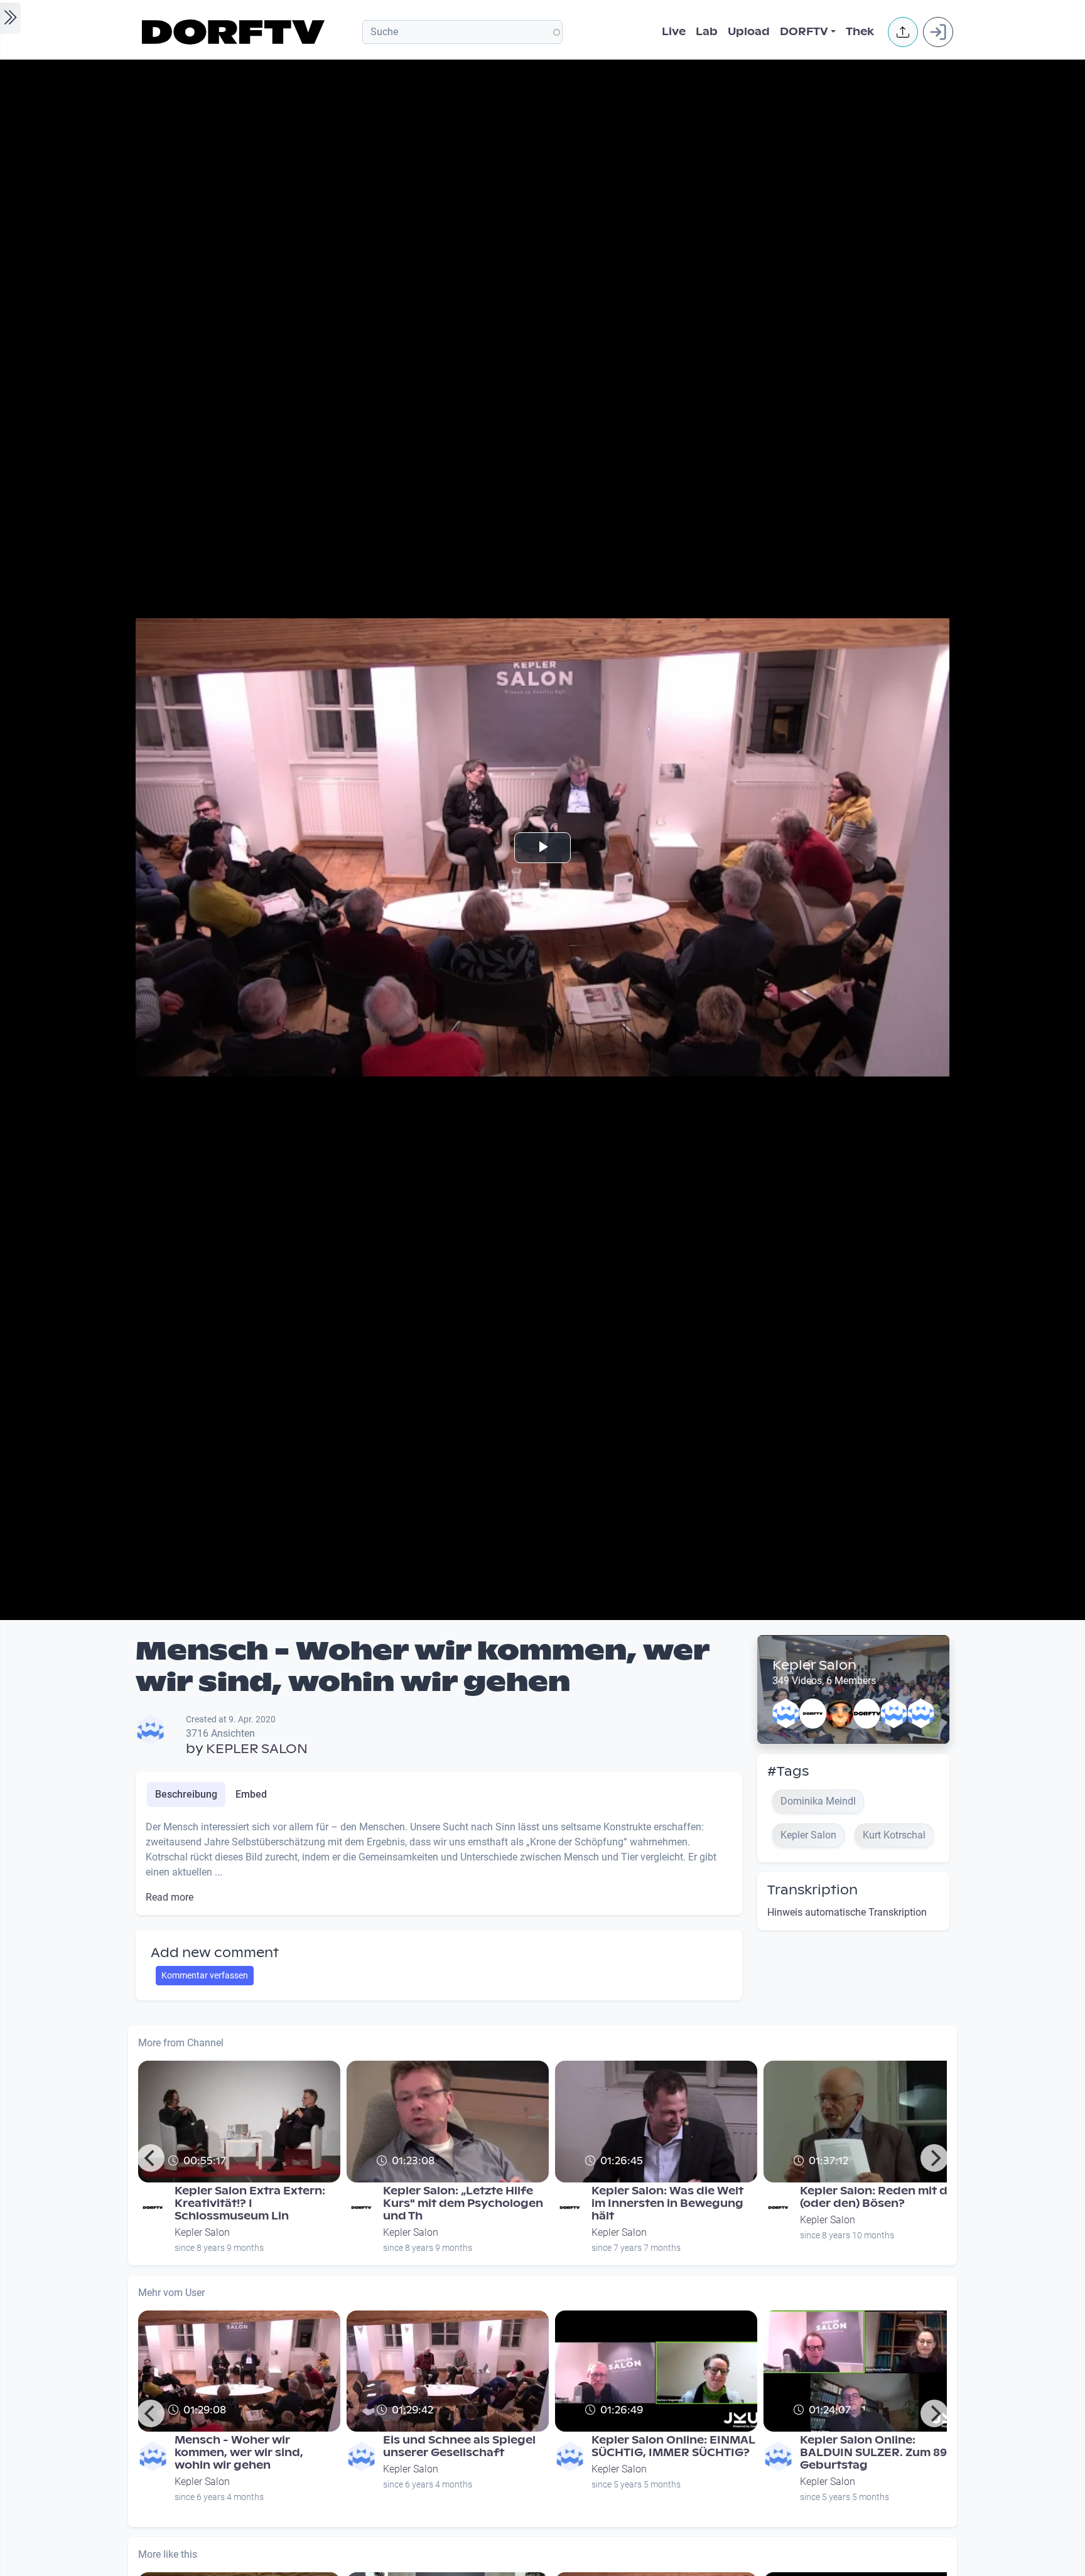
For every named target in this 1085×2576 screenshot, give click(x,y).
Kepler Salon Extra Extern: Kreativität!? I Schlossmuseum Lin (250, 2203)
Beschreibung (186, 1794)
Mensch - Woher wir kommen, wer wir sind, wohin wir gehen (239, 2453)
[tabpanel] (439, 1862)
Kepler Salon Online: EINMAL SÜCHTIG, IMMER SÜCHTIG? (673, 2446)
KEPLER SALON (257, 1749)
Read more (170, 1897)
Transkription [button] (812, 1890)
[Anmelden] (938, 32)
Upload (749, 32)
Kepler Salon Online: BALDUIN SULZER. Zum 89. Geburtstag (875, 2453)
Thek (860, 32)
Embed (251, 1794)
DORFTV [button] (804, 32)
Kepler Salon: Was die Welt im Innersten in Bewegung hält (667, 2203)
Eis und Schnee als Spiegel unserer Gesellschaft (459, 2446)
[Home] (235, 32)
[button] (903, 32)
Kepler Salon (814, 1665)
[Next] (934, 2158)
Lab (707, 32)
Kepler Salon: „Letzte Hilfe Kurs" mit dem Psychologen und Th (463, 2203)
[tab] (186, 1795)
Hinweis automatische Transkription (847, 1912)
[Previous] (151, 2158)
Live (674, 32)
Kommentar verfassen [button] (205, 1975)
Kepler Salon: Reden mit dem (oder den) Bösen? (883, 2197)
